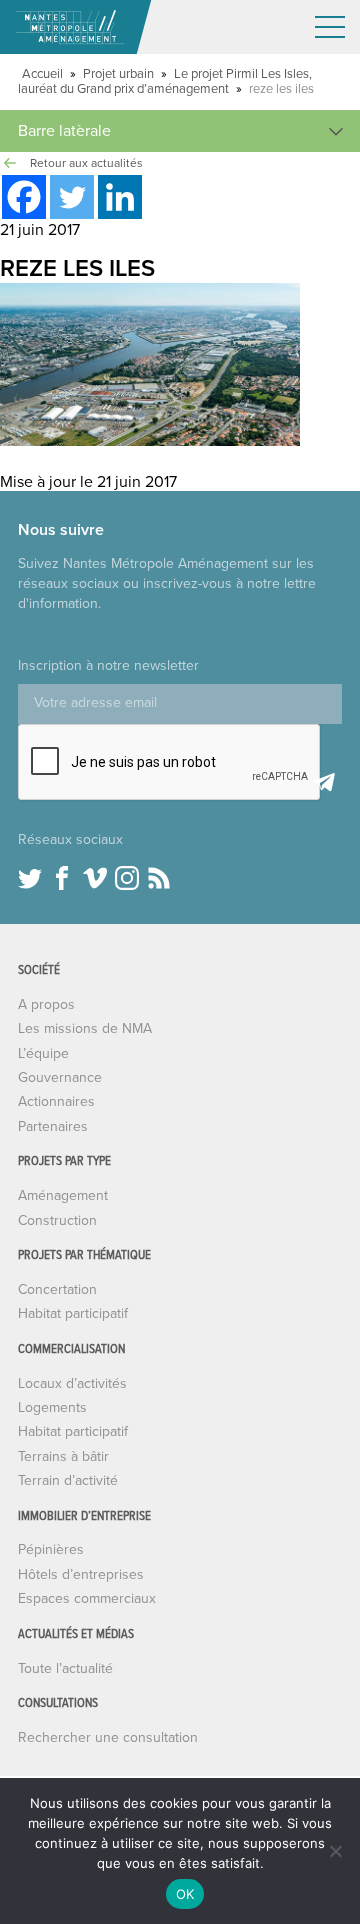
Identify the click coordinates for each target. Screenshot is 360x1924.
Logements (52, 1407)
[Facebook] (24, 197)
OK (185, 1894)
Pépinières (51, 1549)
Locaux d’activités (72, 1383)
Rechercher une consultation (108, 1737)
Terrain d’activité (68, 1480)
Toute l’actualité (65, 1668)
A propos (46, 1004)
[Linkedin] (120, 197)
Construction (57, 1220)
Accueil (42, 74)
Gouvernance (60, 1077)
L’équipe (43, 1053)
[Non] (335, 1851)
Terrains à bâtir (63, 1456)
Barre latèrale (64, 131)
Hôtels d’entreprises (81, 1574)
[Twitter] (72, 197)
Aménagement (63, 1195)
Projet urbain (118, 74)
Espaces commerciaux (87, 1598)
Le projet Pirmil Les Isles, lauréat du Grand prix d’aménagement (165, 81)
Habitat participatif (73, 1313)
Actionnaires (56, 1101)
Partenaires (53, 1126)
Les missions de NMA (85, 1028)
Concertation (57, 1289)
